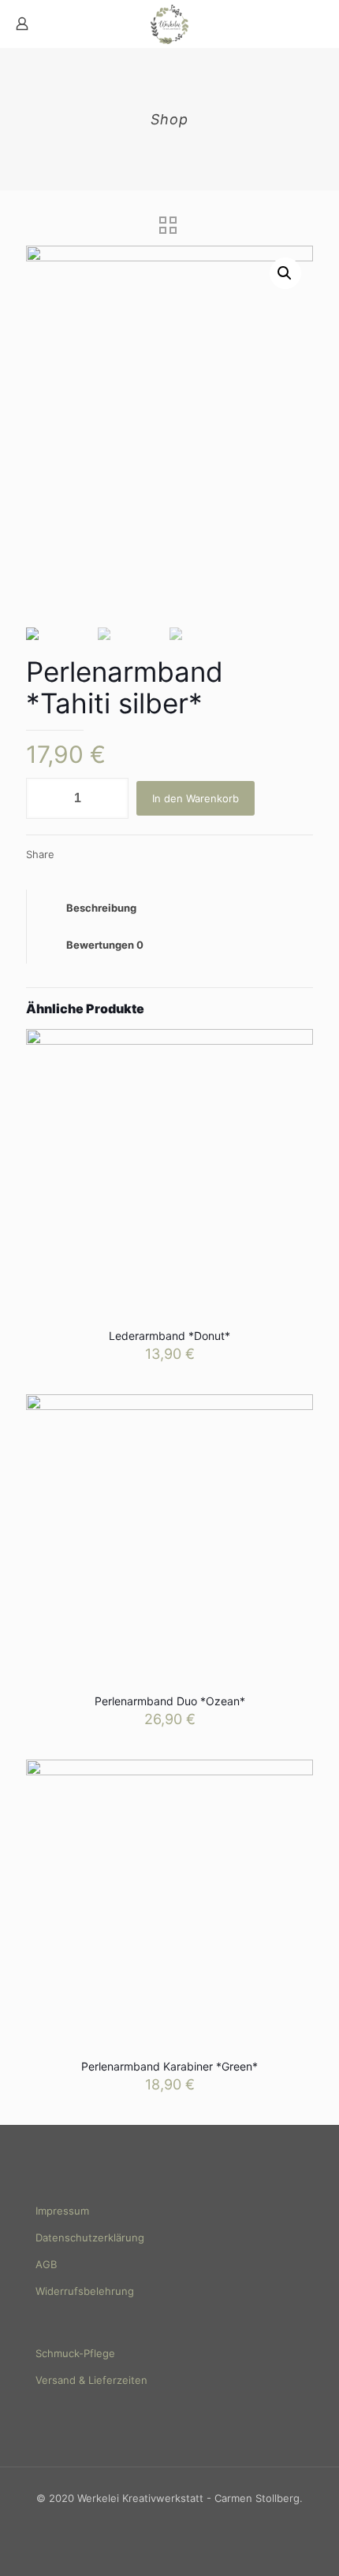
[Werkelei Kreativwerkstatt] (169, 24)
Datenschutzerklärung (90, 2237)
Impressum (62, 2211)
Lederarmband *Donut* (169, 1336)
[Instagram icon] (178, 2520)
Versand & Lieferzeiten (91, 2380)
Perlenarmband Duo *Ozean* (170, 1701)
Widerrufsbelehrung (85, 2291)
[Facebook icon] (161, 2520)
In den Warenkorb (196, 798)
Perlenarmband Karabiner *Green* (169, 2066)
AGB (46, 2264)
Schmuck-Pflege (75, 2353)
